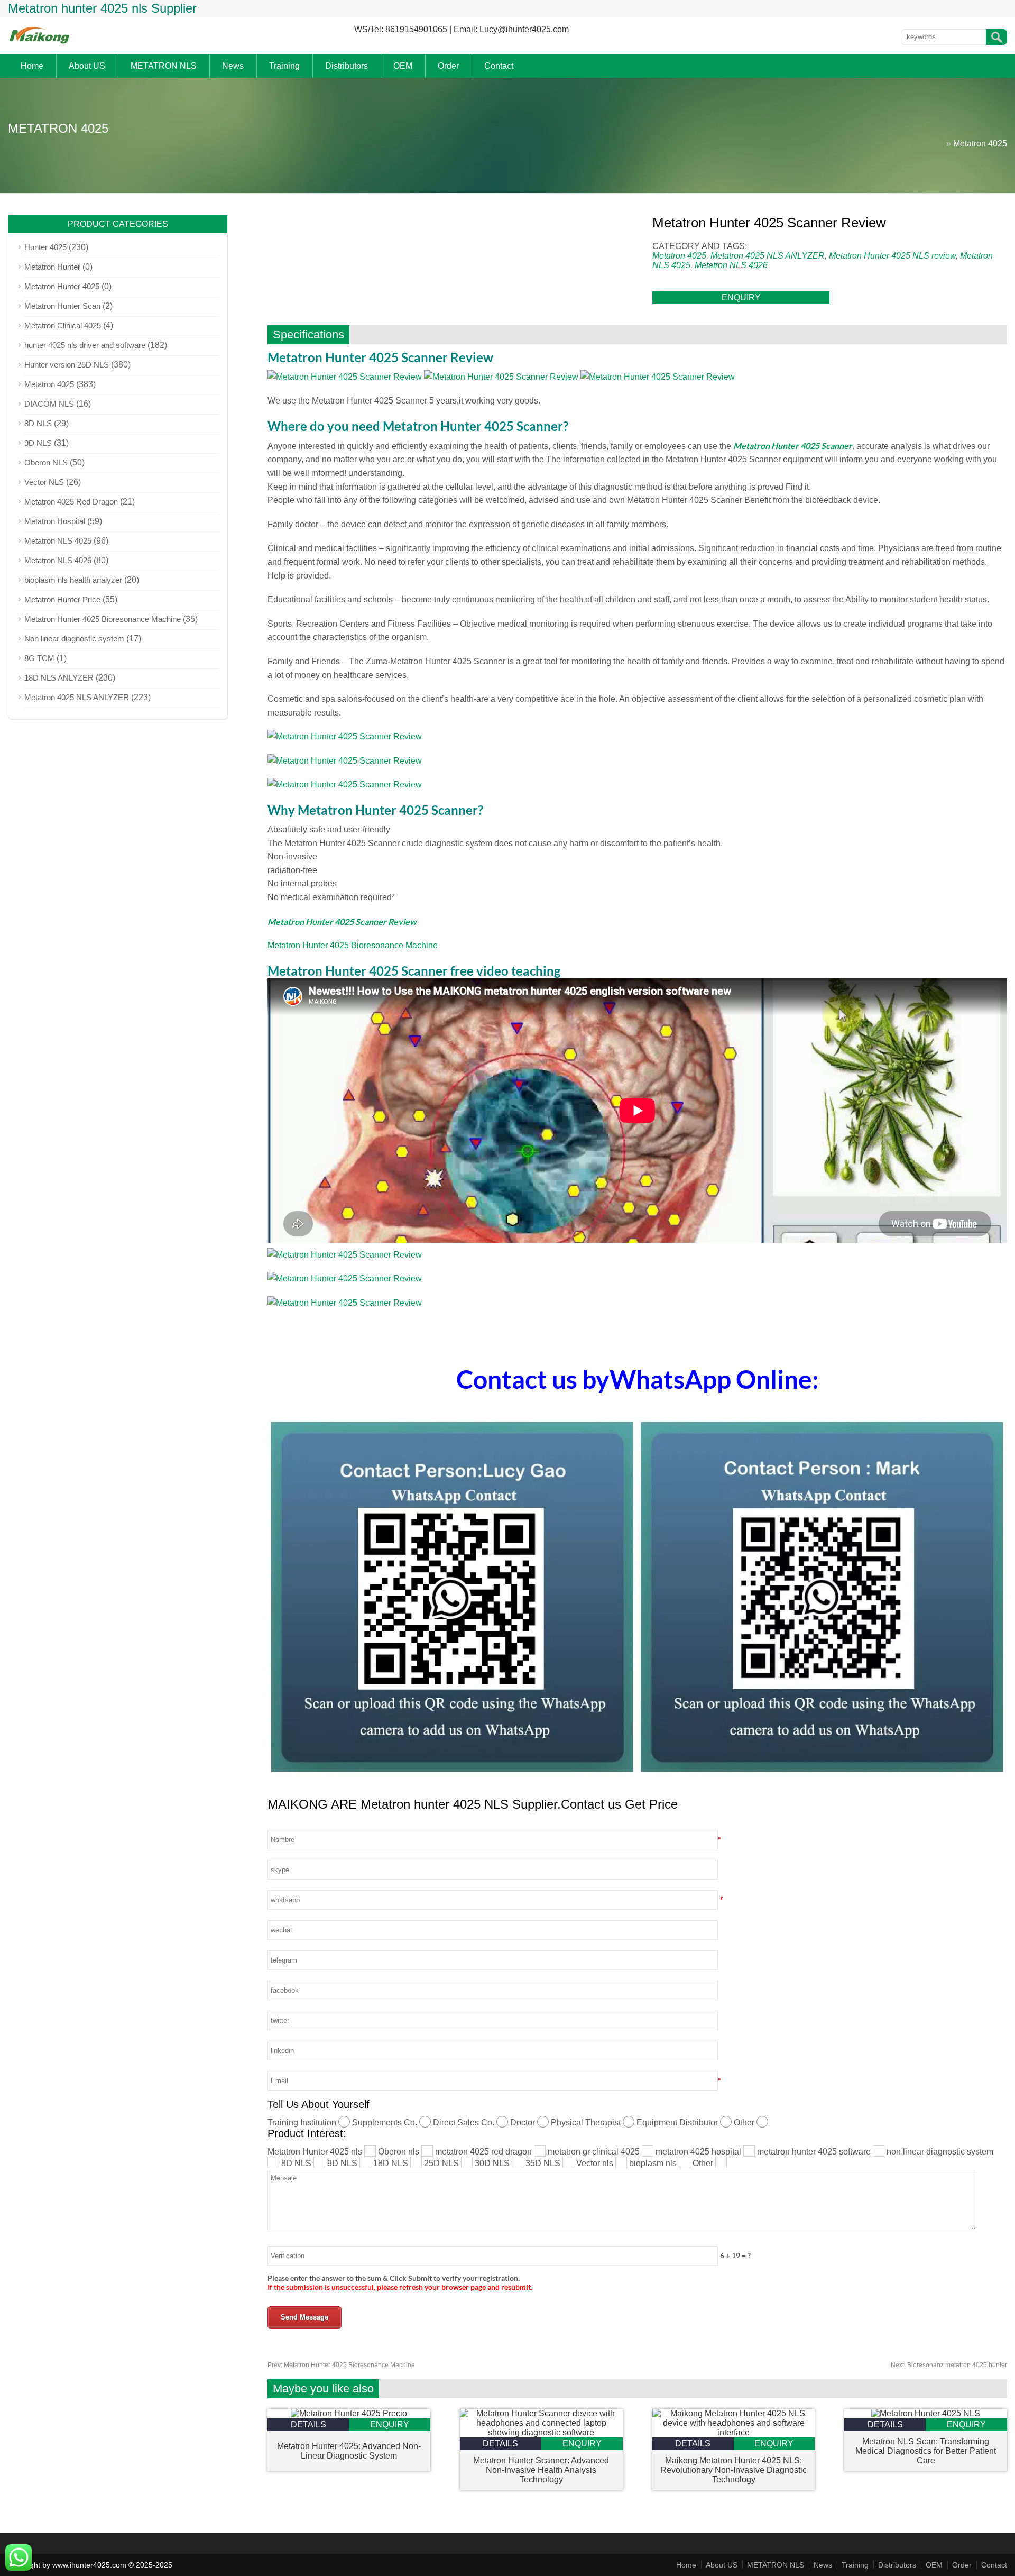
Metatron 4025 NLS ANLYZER (768, 256)
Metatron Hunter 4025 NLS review (892, 256)
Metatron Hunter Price (62, 599)
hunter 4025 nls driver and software (85, 345)
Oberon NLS (46, 462)
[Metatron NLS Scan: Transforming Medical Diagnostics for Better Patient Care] (926, 2413)
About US (87, 66)
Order (448, 66)
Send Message (304, 2317)
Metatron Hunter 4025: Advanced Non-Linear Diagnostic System (349, 2451)
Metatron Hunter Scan (62, 306)
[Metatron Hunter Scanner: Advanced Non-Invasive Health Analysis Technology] (541, 2432)
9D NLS (38, 443)
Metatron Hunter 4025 (62, 286)
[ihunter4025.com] (40, 43)
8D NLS (38, 423)
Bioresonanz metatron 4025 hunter (949, 2365)
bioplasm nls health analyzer (73, 580)
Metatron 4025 (980, 144)
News (233, 66)
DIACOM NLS (49, 404)
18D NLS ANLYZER (59, 678)
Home (32, 66)
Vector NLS (44, 482)
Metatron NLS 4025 (58, 541)
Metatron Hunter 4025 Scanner (793, 446)
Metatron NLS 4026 (731, 265)
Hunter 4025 (45, 247)
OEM (403, 66)
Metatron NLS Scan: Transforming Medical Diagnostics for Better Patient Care (926, 2451)
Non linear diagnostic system (74, 639)
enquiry (741, 297)
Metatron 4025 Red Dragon (71, 502)
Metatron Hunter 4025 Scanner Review (342, 922)
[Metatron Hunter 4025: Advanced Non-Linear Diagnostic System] (349, 2413)
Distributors (347, 66)
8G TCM (39, 658)
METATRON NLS (164, 66)
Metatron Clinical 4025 (63, 326)
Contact (499, 66)
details (308, 2424)
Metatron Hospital (55, 521)
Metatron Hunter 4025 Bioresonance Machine (353, 945)
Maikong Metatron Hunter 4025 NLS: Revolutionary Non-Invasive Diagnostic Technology (733, 2470)
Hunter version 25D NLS (67, 365)
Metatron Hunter (52, 267)
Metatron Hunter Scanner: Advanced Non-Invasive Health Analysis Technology (541, 2470)
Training (284, 66)
